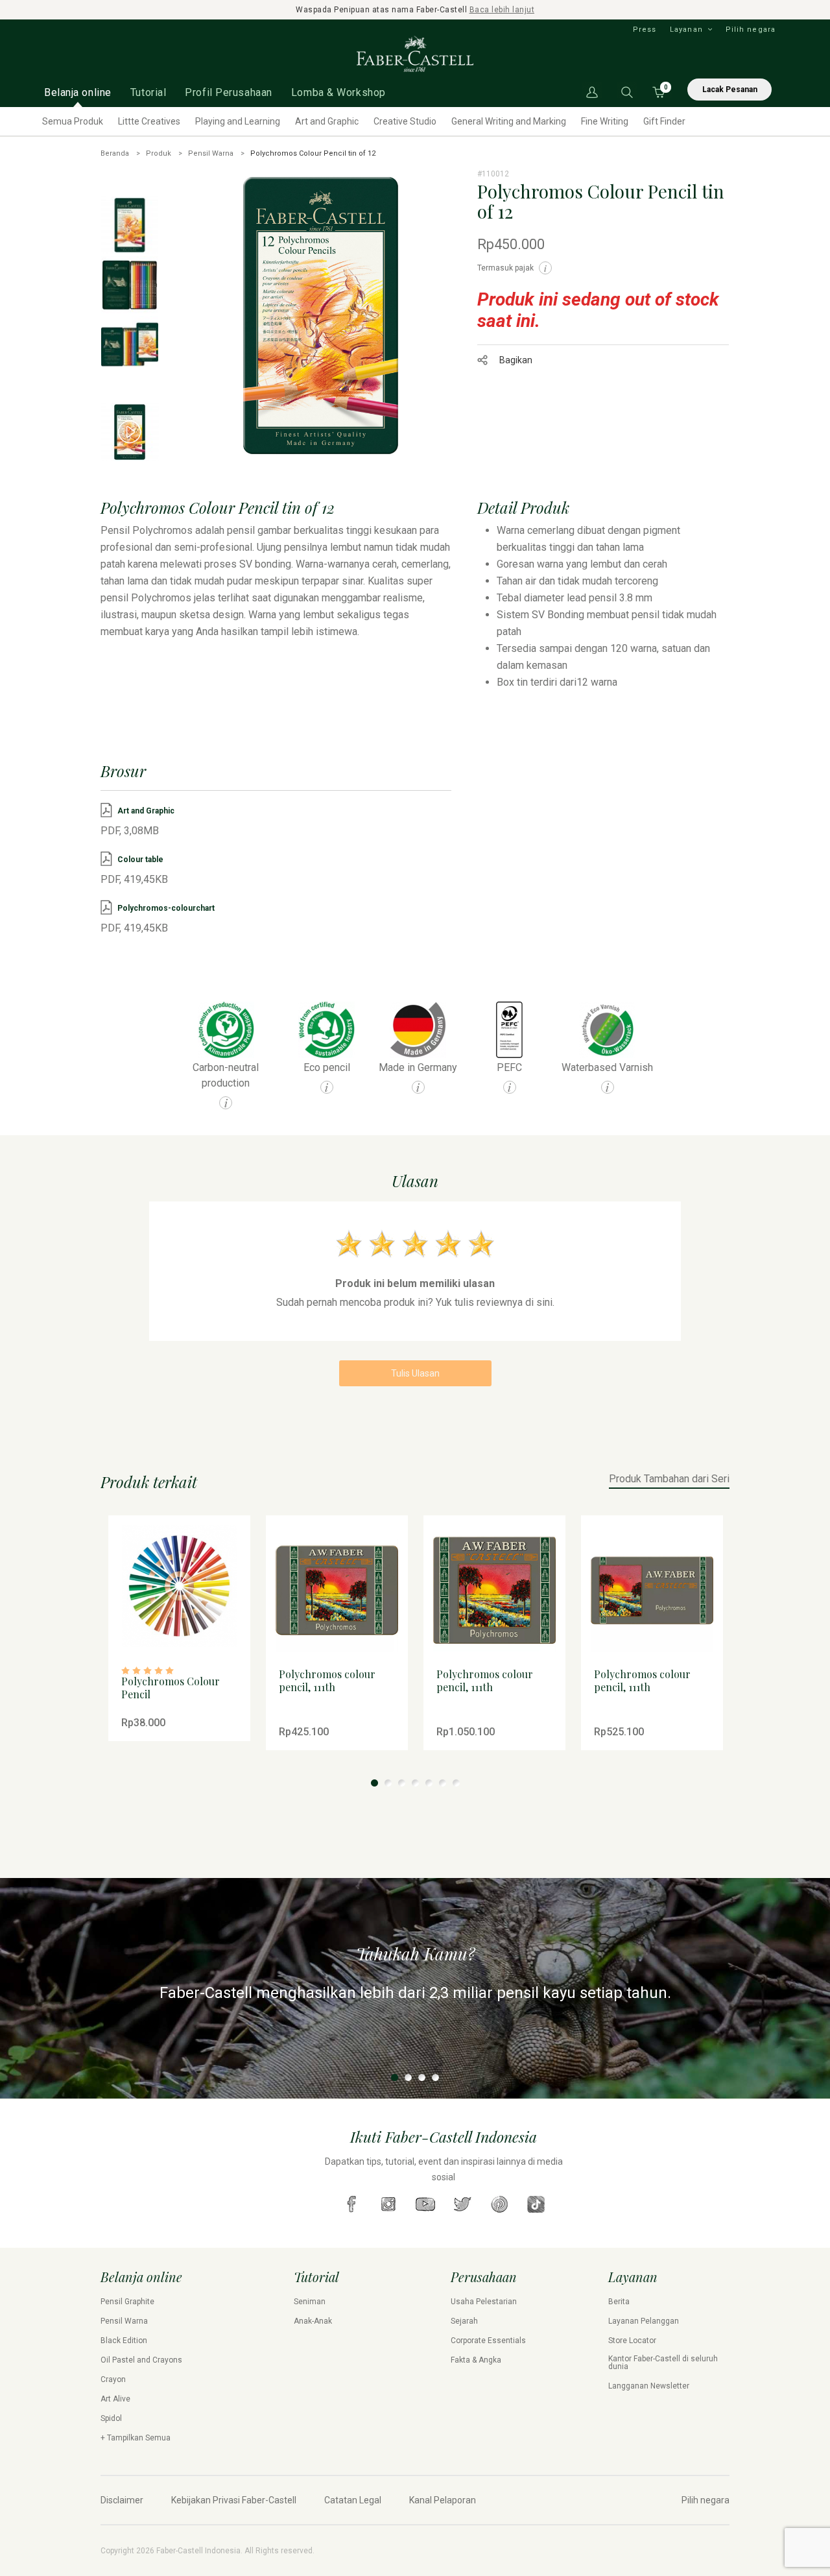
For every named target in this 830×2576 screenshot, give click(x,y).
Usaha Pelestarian (484, 2302)
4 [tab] (415, 1783)
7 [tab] (456, 1783)
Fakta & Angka (476, 2360)
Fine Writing (605, 121)
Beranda (115, 153)
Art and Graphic (327, 121)
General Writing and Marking (509, 121)
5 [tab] (429, 1783)
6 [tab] (443, 1783)
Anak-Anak (313, 2321)
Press (645, 30)
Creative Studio (405, 121)
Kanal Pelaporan (443, 2500)
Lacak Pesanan (730, 90)
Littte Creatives (149, 121)
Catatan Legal (353, 2500)
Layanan (686, 30)
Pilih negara (751, 30)
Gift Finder (664, 121)
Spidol (111, 2418)
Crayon (113, 2379)
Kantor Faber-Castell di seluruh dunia (663, 2363)
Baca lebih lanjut (502, 10)
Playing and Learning (238, 121)
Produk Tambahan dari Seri (669, 1479)
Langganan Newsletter (649, 2386)
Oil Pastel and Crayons (141, 2360)
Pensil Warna (211, 153)
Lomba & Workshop (338, 92)
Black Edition (124, 2341)
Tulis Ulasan (415, 1373)
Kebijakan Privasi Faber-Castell (234, 2500)
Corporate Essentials (488, 2341)
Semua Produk (73, 121)
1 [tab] (374, 1783)
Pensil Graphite (127, 2302)
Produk (159, 153)
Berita (619, 2302)
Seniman (310, 2302)
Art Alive (115, 2399)
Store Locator (632, 2341)
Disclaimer (122, 2500)
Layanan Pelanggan (644, 2321)
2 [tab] (388, 1783)
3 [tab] (402, 1783)
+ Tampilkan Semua (136, 2438)
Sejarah (464, 2321)
